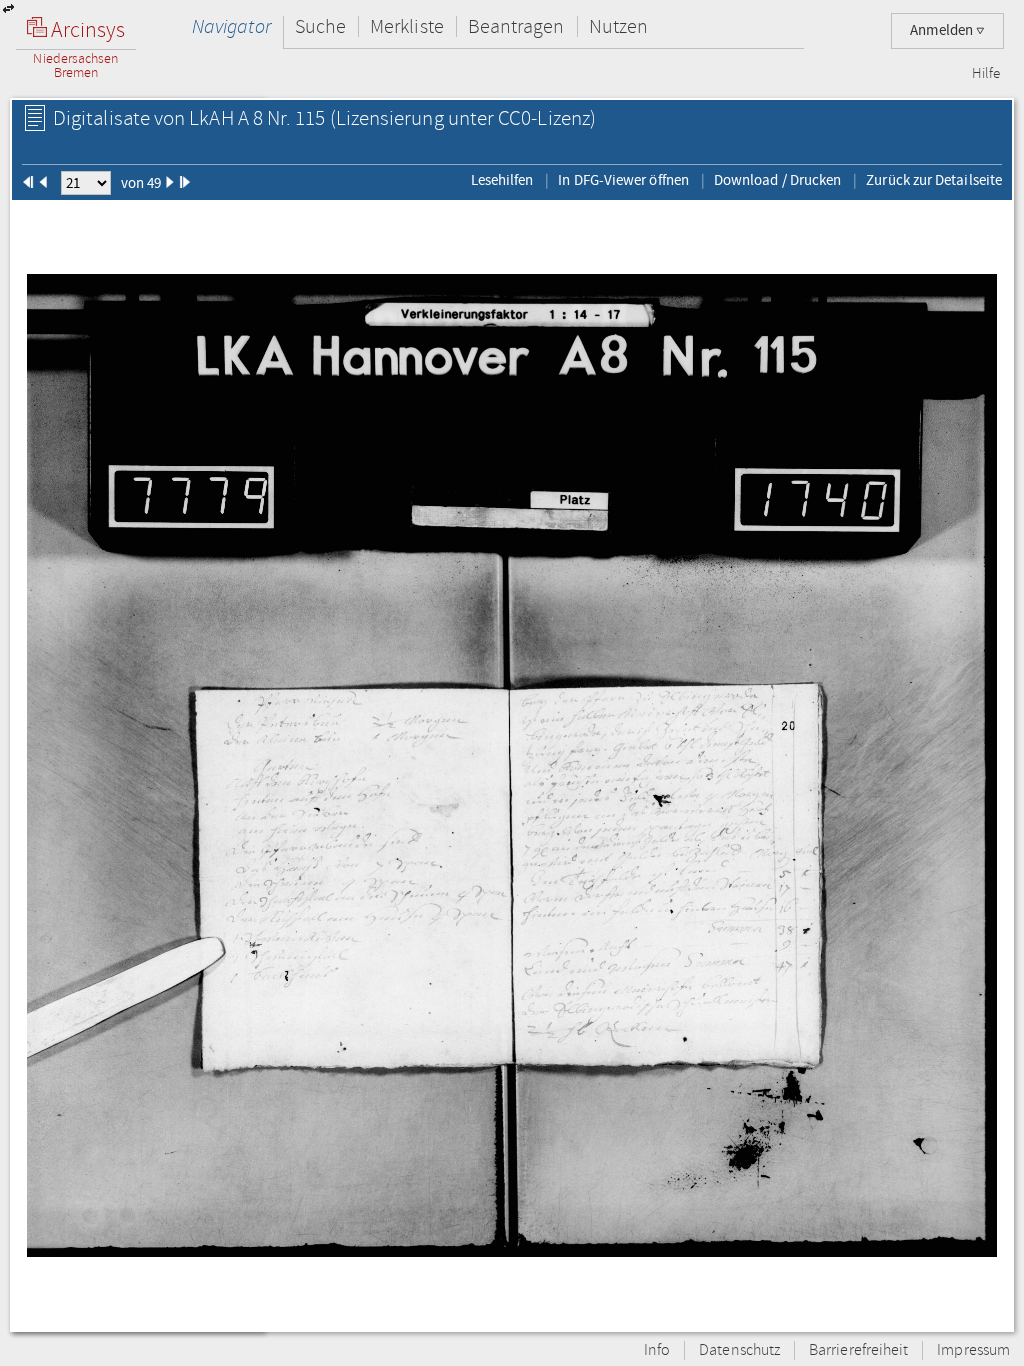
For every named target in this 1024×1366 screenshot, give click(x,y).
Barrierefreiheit (858, 1350)
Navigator (231, 26)
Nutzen (618, 26)
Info (657, 1350)
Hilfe (986, 74)
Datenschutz (739, 1350)
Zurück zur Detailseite (934, 180)
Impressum (973, 1350)
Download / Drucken (777, 180)
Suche (320, 26)
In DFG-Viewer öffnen (623, 180)
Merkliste (407, 26)
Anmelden (943, 30)
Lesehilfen (502, 180)
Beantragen (516, 26)
